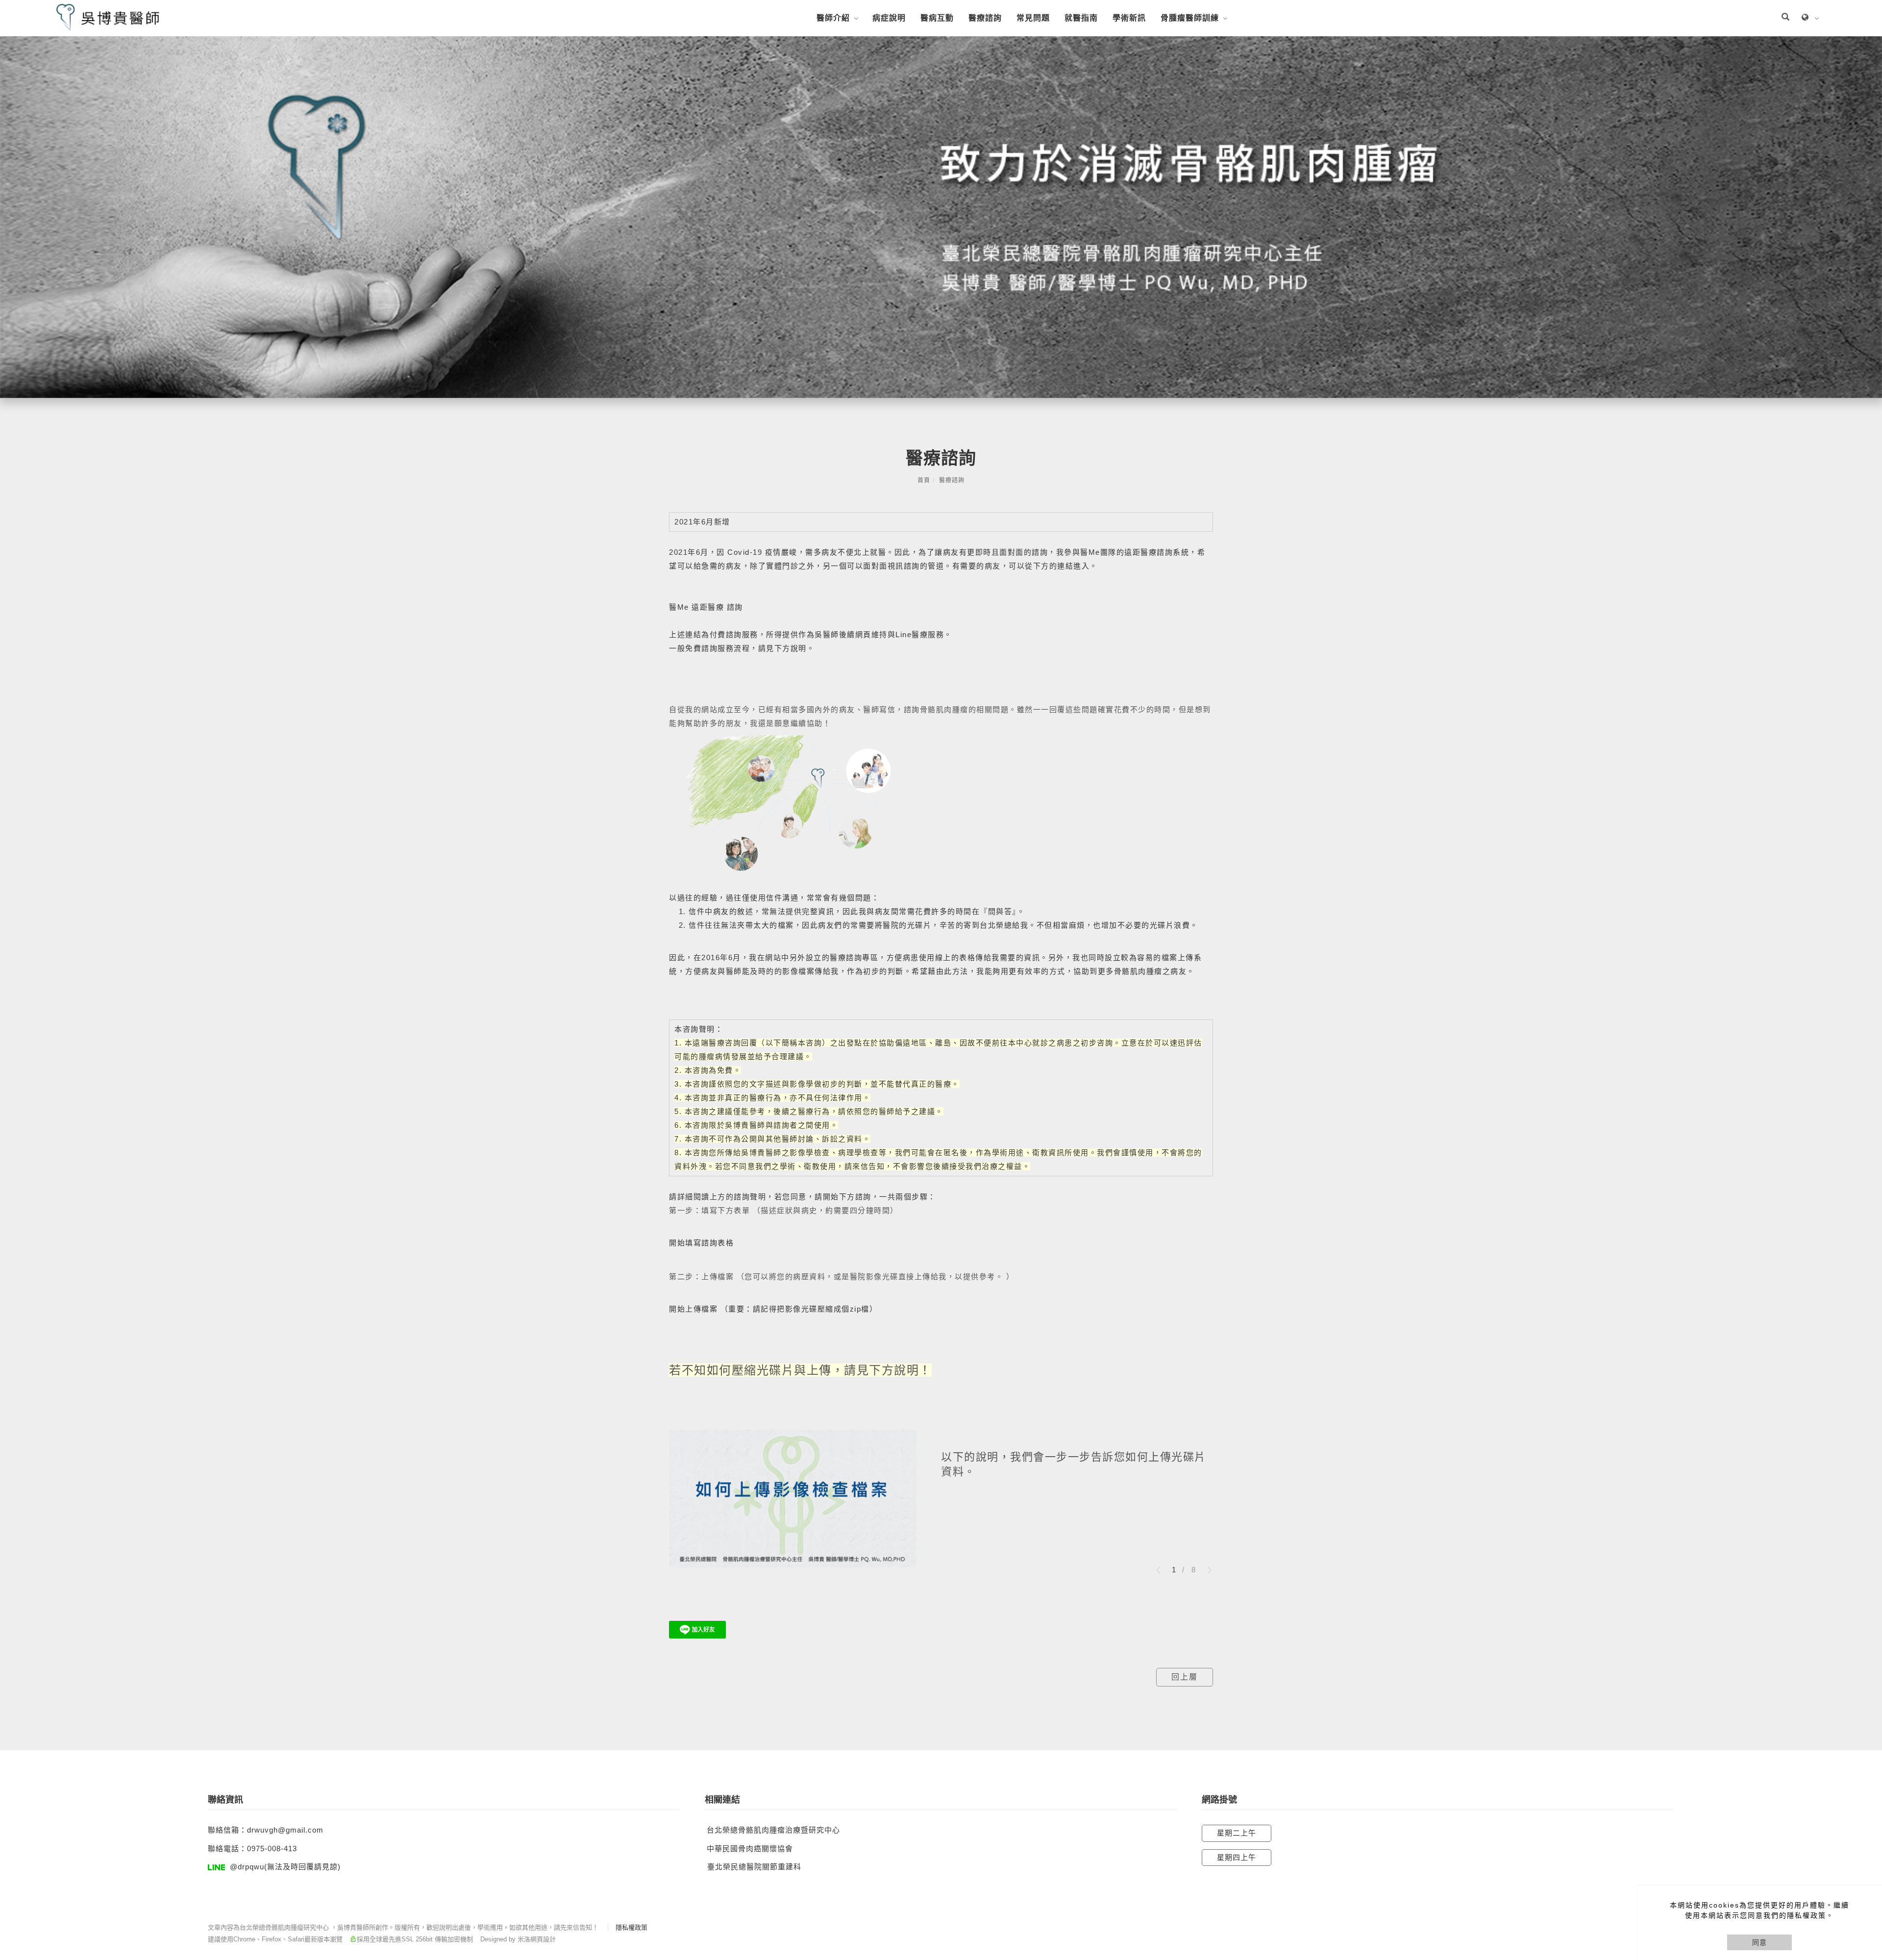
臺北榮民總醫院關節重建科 (754, 1867)
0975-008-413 (272, 1848)
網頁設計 (543, 1939)
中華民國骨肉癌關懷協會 (750, 1848)
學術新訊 (1129, 18)
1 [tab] (1174, 1570)
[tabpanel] (941, 217)
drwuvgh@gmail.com (285, 1830)
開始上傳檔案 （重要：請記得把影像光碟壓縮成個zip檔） (773, 1309)
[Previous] (1162, 1570)
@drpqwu (247, 1867)
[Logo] (108, 17)
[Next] (1206, 1570)
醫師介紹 (833, 18)
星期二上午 (1237, 1833)
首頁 (924, 480)
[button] (1785, 18)
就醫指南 (1081, 18)
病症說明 (889, 18)
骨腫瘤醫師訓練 (1190, 18)
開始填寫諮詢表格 (701, 1243)
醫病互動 (937, 18)
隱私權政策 (631, 1927)
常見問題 (1033, 18)
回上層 (1185, 1677)
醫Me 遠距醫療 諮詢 (706, 607)
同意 (1759, 1942)
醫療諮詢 (985, 18)
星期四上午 (1237, 1857)
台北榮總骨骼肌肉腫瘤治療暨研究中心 (773, 1830)
